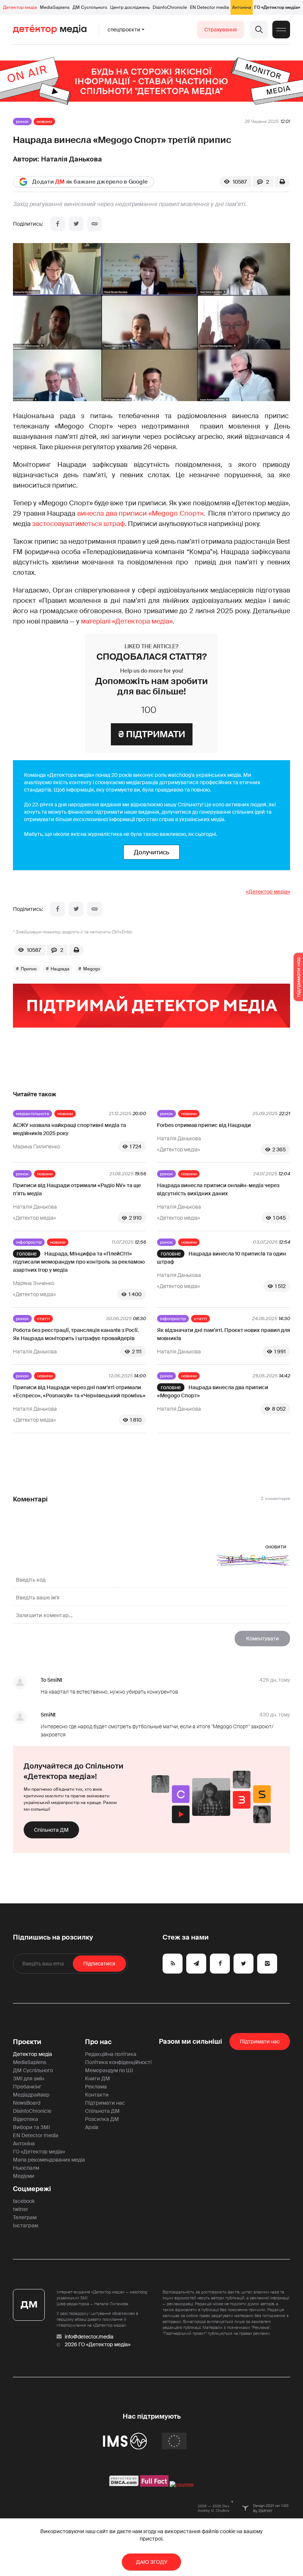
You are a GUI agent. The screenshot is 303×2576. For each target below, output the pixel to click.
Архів (92, 2127)
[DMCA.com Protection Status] (124, 2485)
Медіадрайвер (31, 2095)
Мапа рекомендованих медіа (49, 2160)
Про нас (98, 2042)
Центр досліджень (130, 7)
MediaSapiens (55, 7)
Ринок (22, 122)
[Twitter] (76, 224)
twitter (21, 2209)
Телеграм (25, 2217)
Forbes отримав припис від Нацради (204, 1125)
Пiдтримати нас (260, 2042)
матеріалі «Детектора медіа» (127, 621)
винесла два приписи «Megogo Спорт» (140, 513)
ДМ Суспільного (90, 7)
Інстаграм (25, 2225)
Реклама (96, 2087)
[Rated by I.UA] (182, 2485)
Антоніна (242, 7)
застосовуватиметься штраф (79, 524)
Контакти (97, 2095)
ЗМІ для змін (28, 2078)
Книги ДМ (98, 2078)
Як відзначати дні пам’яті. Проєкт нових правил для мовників (224, 1334)
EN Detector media (210, 7)
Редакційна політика (111, 2054)
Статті (43, 1319)
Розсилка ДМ (102, 2119)
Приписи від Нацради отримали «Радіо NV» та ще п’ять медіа (77, 1189)
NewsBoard (27, 2103)
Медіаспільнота (33, 1114)
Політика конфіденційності (118, 2062)
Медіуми (24, 2176)
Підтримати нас (105, 2103)
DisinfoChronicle (170, 7)
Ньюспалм (26, 2168)
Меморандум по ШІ (109, 2070)
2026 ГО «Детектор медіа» (98, 2344)
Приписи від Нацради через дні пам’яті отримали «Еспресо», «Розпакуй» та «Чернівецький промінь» (79, 1391)
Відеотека (25, 2119)
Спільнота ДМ (51, 1830)
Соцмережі (32, 2189)
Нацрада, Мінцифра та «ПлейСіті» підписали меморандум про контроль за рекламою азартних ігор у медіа (79, 1262)
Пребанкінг (27, 2087)
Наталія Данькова (72, 159)
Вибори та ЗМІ (31, 2127)
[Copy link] (95, 224)
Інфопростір (29, 1242)
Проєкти (27, 2042)
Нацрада (60, 969)
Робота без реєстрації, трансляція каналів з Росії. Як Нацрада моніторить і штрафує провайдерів (76, 1334)
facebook (24, 2201)
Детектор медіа (20, 7)
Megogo (92, 969)
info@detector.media (89, 2337)
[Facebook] (58, 224)
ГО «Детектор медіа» (277, 7)
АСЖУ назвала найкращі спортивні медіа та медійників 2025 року (69, 1129)
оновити (276, 1547)
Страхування (221, 30)
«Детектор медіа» (268, 892)
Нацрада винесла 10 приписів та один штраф (222, 1258)
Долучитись (151, 852)
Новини (44, 122)
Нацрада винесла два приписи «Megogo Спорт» (213, 1391)
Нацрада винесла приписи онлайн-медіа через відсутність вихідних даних (218, 1189)
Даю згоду (152, 2562)
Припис (29, 969)
